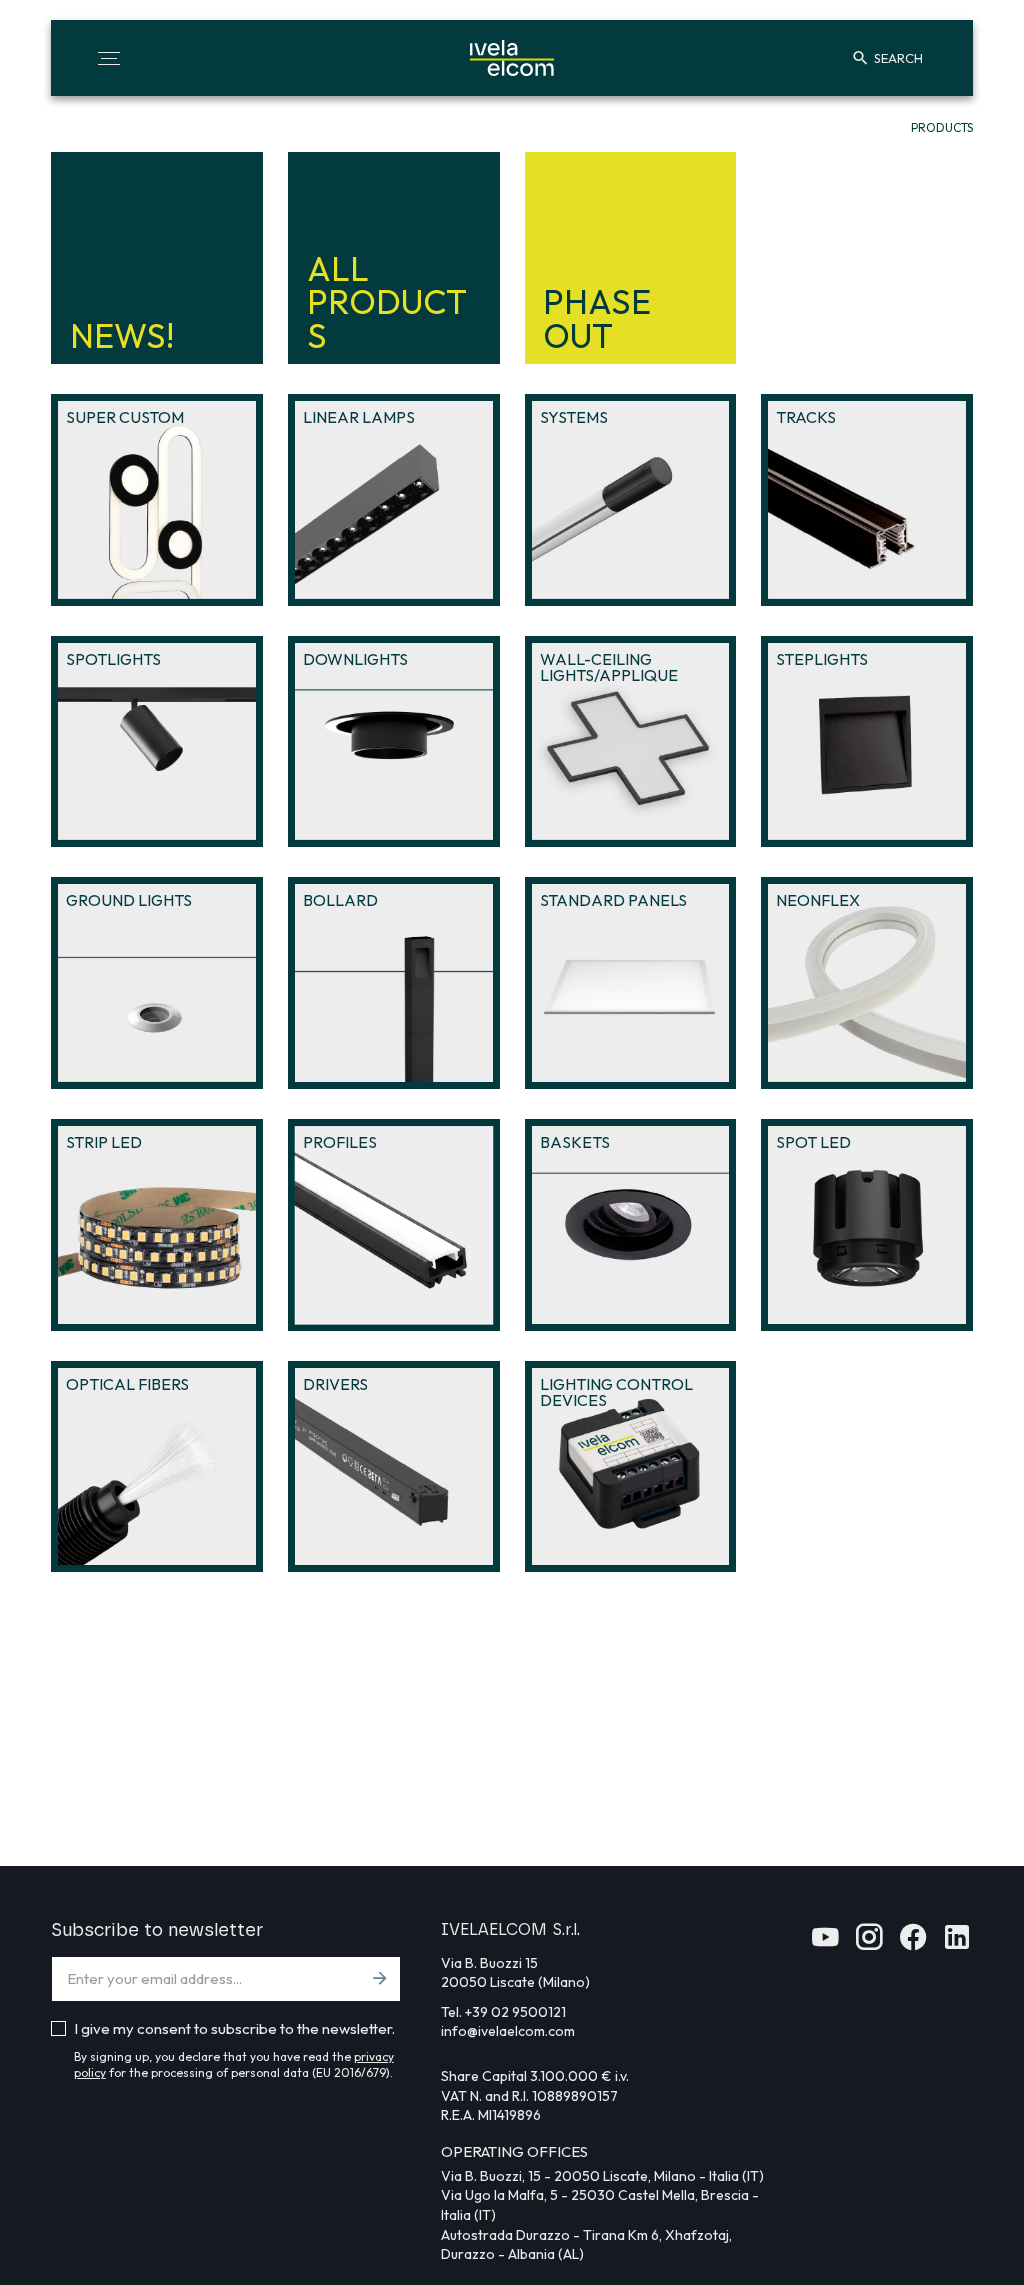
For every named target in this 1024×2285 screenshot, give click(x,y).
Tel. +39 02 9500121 (503, 2012)
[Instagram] (869, 1943)
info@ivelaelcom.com (508, 2031)
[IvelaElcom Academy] (825, 1943)
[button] (109, 58)
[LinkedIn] (957, 1943)
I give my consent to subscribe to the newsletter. (234, 2028)
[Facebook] (913, 1943)
